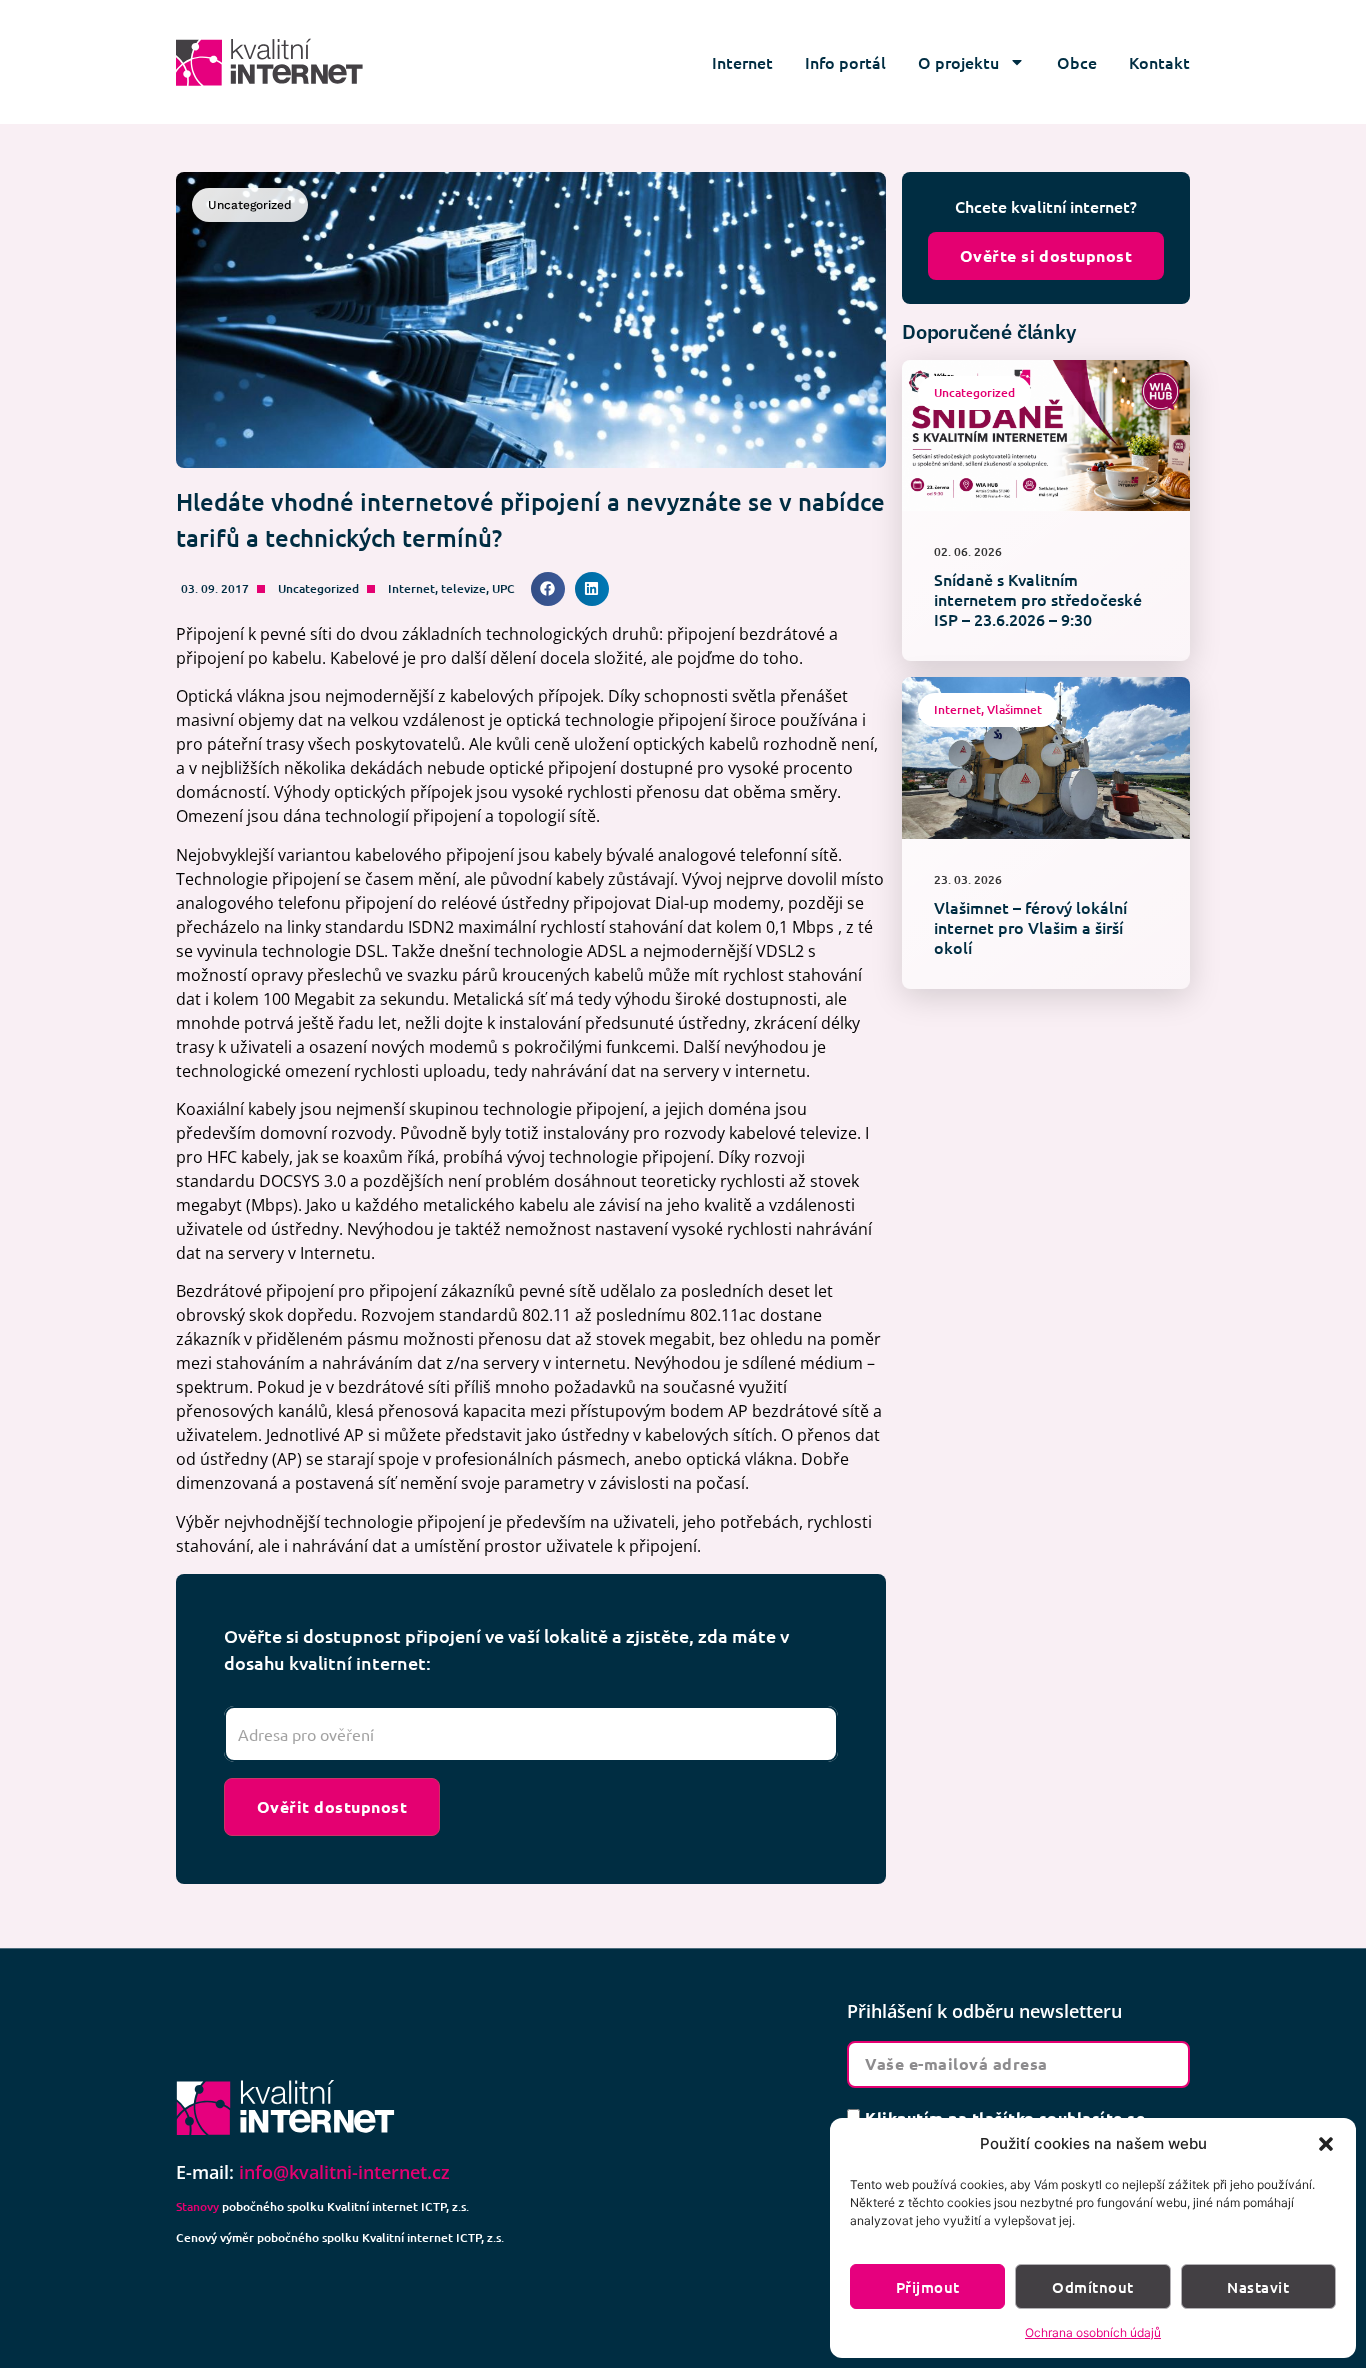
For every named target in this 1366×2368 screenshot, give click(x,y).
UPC (503, 588)
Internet (742, 62)
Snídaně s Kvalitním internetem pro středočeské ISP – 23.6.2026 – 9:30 (1038, 599)
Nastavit (1258, 2287)
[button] (1326, 2144)
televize (463, 588)
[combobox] (531, 1734)
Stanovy (197, 2206)
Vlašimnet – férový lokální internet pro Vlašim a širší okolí (1030, 927)
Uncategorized (318, 588)
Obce (1077, 62)
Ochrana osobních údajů (1093, 2332)
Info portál (845, 62)
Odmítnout (1092, 2287)
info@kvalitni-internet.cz (344, 2172)
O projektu (958, 62)
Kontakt (1159, 62)
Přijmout (928, 2287)
